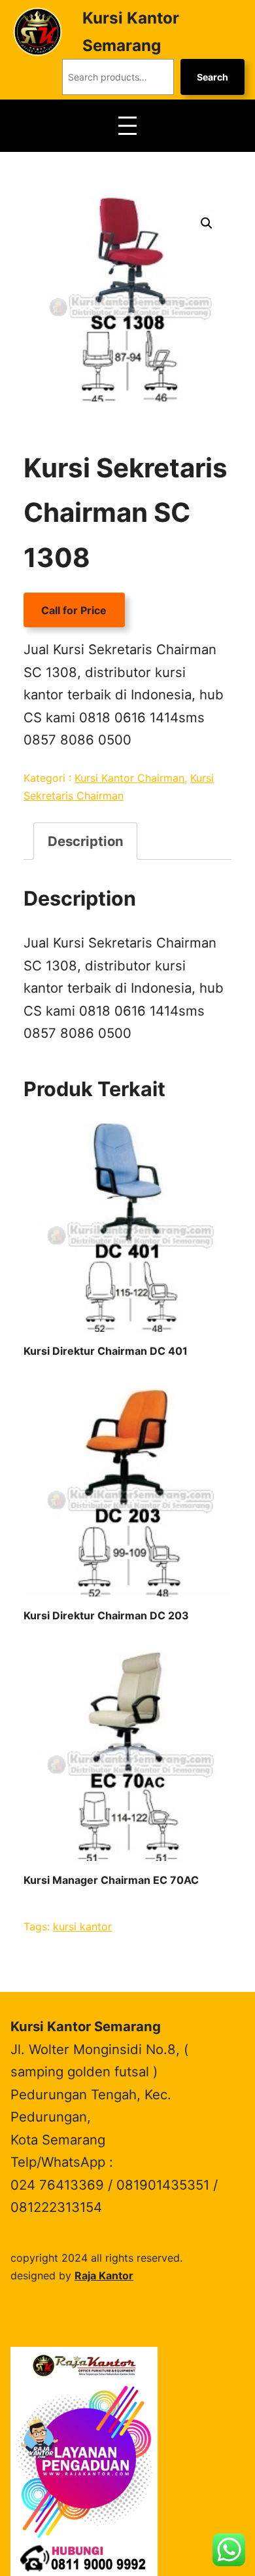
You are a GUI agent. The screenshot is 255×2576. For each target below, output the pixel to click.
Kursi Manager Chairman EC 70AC (111, 1880)
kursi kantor (82, 1926)
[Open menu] (127, 126)
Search (212, 77)
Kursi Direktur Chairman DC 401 (106, 1351)
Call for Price (74, 610)
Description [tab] (86, 841)
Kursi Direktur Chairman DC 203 (106, 1615)
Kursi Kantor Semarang (86, 2026)
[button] (207, 223)
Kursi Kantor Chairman (129, 778)
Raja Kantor (104, 2275)
